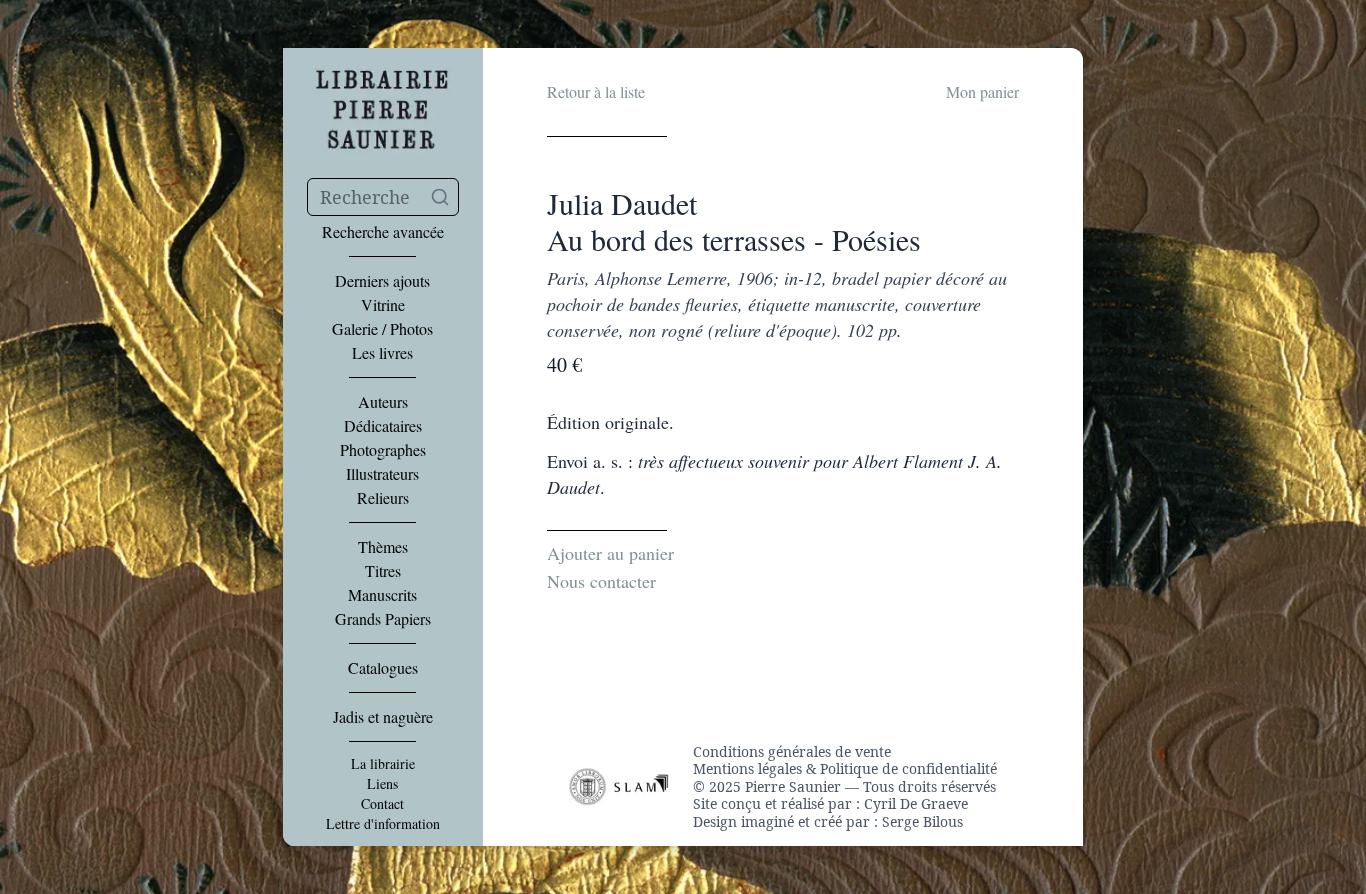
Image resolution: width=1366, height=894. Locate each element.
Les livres (382, 353)
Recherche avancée (383, 232)
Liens (382, 784)
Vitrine (383, 305)
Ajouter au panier (610, 553)
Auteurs (383, 402)
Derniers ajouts (382, 281)
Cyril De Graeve (916, 803)
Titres (383, 571)
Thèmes (383, 547)
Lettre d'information (383, 824)
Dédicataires (383, 426)
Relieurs (383, 498)
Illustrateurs (382, 474)
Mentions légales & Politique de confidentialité (845, 769)
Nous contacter (601, 581)
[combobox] (383, 197)
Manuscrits (382, 595)
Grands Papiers (383, 619)
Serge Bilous (922, 821)
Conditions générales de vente (792, 752)
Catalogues (383, 668)
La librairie (383, 764)
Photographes (383, 450)
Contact (382, 804)
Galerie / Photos (382, 329)
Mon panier (982, 91)
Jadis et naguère (383, 717)
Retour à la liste (596, 91)
